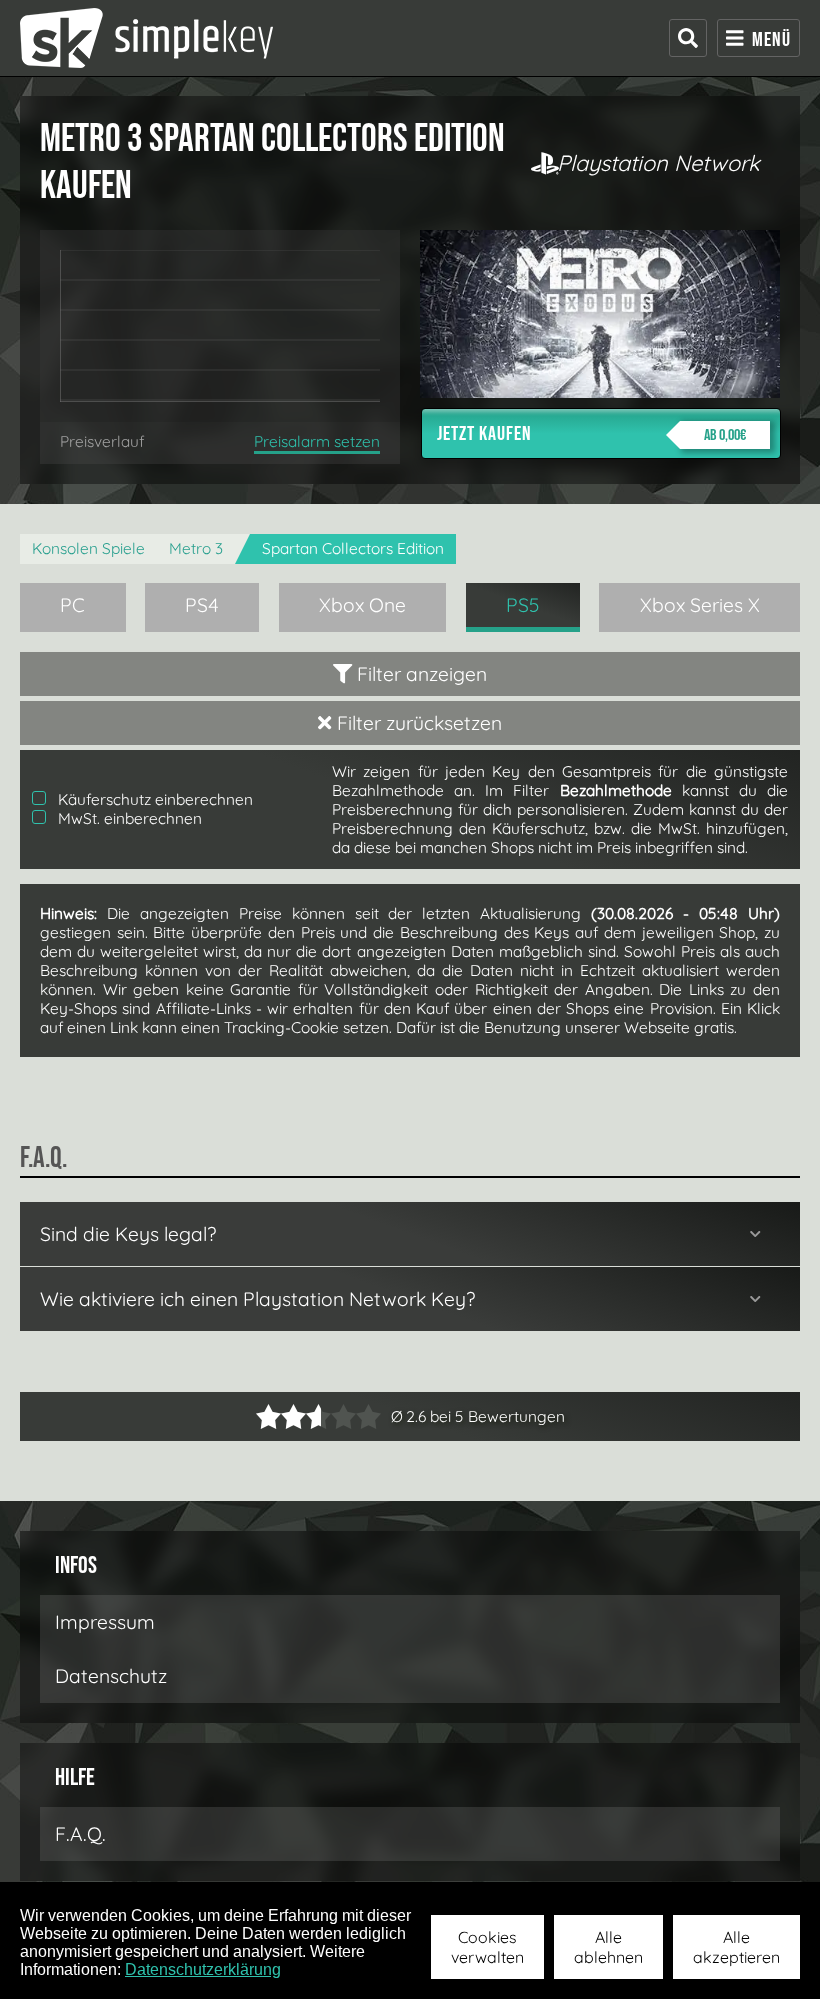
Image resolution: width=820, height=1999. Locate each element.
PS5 (523, 605)
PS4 (202, 605)
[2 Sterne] (281, 1416)
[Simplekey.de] (146, 38)
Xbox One (362, 605)
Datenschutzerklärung (203, 1969)
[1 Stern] (268, 1416)
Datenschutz (111, 1676)
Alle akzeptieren (736, 1947)
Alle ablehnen (608, 1947)
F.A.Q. (80, 1834)
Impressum (105, 1622)
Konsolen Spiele (88, 548)
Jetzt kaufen (591, 434)
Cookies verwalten (487, 1947)
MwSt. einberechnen (128, 818)
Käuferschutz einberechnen (153, 799)
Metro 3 (196, 548)
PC (72, 605)
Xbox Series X (700, 605)
